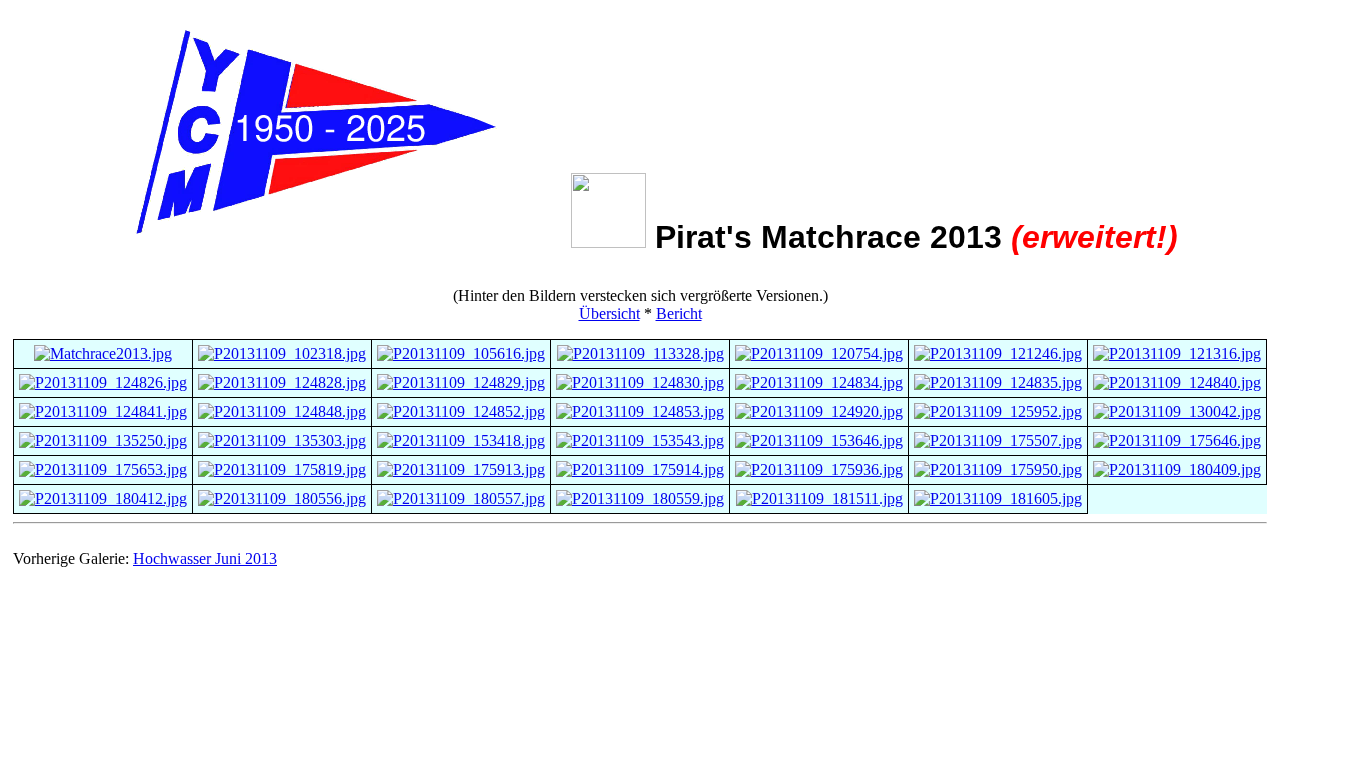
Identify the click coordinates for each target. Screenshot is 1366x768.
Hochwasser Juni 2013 (205, 558)
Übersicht (609, 313)
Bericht (679, 313)
